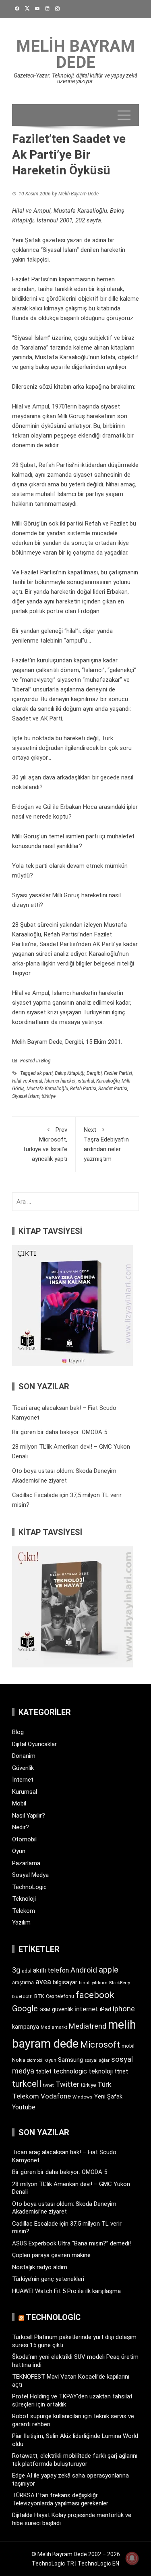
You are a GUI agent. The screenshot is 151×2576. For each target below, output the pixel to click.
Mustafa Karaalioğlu (47, 1089)
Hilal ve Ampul (27, 1081)
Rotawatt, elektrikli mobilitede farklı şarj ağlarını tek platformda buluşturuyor (75, 2460)
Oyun (19, 1851)
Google (25, 2008)
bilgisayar (65, 1982)
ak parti (45, 1073)
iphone (124, 2009)
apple (109, 1970)
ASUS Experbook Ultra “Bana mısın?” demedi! (71, 2243)
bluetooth (22, 1996)
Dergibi (94, 1073)
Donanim (24, 1756)
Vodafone (56, 2096)
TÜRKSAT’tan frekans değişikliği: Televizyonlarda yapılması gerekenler (60, 2499)
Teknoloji (24, 1899)
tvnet (49, 2085)
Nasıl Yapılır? (29, 1816)
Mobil (19, 1803)
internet (86, 2009)
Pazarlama (26, 1863)
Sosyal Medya (30, 1875)
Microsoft (100, 2044)
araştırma (23, 1982)
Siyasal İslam (26, 1096)
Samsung (70, 2060)
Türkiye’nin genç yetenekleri (48, 2279)
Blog (46, 1061)
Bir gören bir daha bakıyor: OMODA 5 (60, 1432)
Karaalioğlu (108, 1081)
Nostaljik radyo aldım (40, 2267)
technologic (70, 2071)
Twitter (67, 2084)
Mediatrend (88, 2026)
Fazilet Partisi (118, 1073)
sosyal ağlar (97, 2060)
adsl (27, 1971)
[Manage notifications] (132, 2558)
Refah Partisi (83, 1089)
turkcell (27, 2084)
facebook (95, 1995)
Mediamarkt (54, 2027)
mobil (128, 2046)
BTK (39, 1996)
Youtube (24, 2107)
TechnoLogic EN (98, 2563)
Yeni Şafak (108, 2096)
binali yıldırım (93, 1983)
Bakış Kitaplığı (70, 1073)
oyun (51, 2060)
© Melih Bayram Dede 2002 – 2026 (76, 2554)
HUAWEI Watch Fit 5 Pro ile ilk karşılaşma (66, 2291)
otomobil (35, 2060)
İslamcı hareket (60, 1081)
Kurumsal (25, 1792)
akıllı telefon (51, 1970)
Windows (83, 2097)
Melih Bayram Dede (75, 54)
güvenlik (62, 2009)
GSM (45, 2009)
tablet (44, 2071)
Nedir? (21, 1827)
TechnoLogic (29, 1887)
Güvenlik (23, 1768)
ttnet (121, 2071)
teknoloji (101, 2071)
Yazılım (21, 1923)
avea (43, 1982)
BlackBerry (120, 1983)
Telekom (24, 1911)
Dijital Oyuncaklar (34, 1744)
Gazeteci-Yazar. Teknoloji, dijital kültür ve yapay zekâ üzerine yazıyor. (75, 78)
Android (84, 1970)
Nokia (19, 2060)
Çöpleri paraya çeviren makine (51, 2255)
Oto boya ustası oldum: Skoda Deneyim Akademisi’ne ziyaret (64, 2208)
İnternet (23, 1780)
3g (16, 1970)
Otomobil (24, 1839)
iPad (105, 2009)
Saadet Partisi (113, 1089)
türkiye (49, 1096)
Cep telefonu (60, 1996)
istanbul (86, 1081)
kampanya (26, 2027)
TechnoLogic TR (53, 2563)
